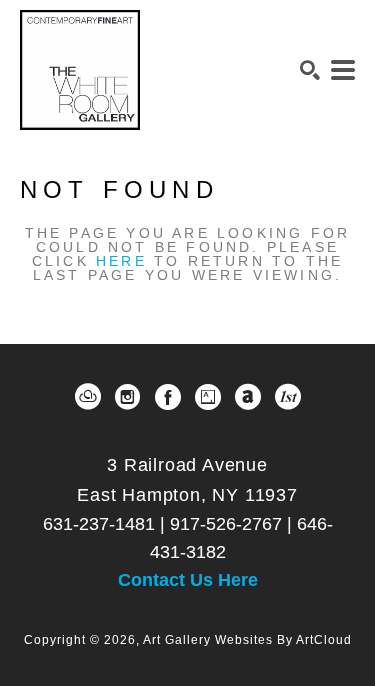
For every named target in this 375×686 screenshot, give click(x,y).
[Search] (310, 70)
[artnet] (248, 397)
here (121, 261)
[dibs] (288, 397)
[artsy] (208, 397)
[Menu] (343, 70)
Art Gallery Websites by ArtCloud (247, 640)
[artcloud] (88, 397)
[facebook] (168, 397)
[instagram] (128, 397)
